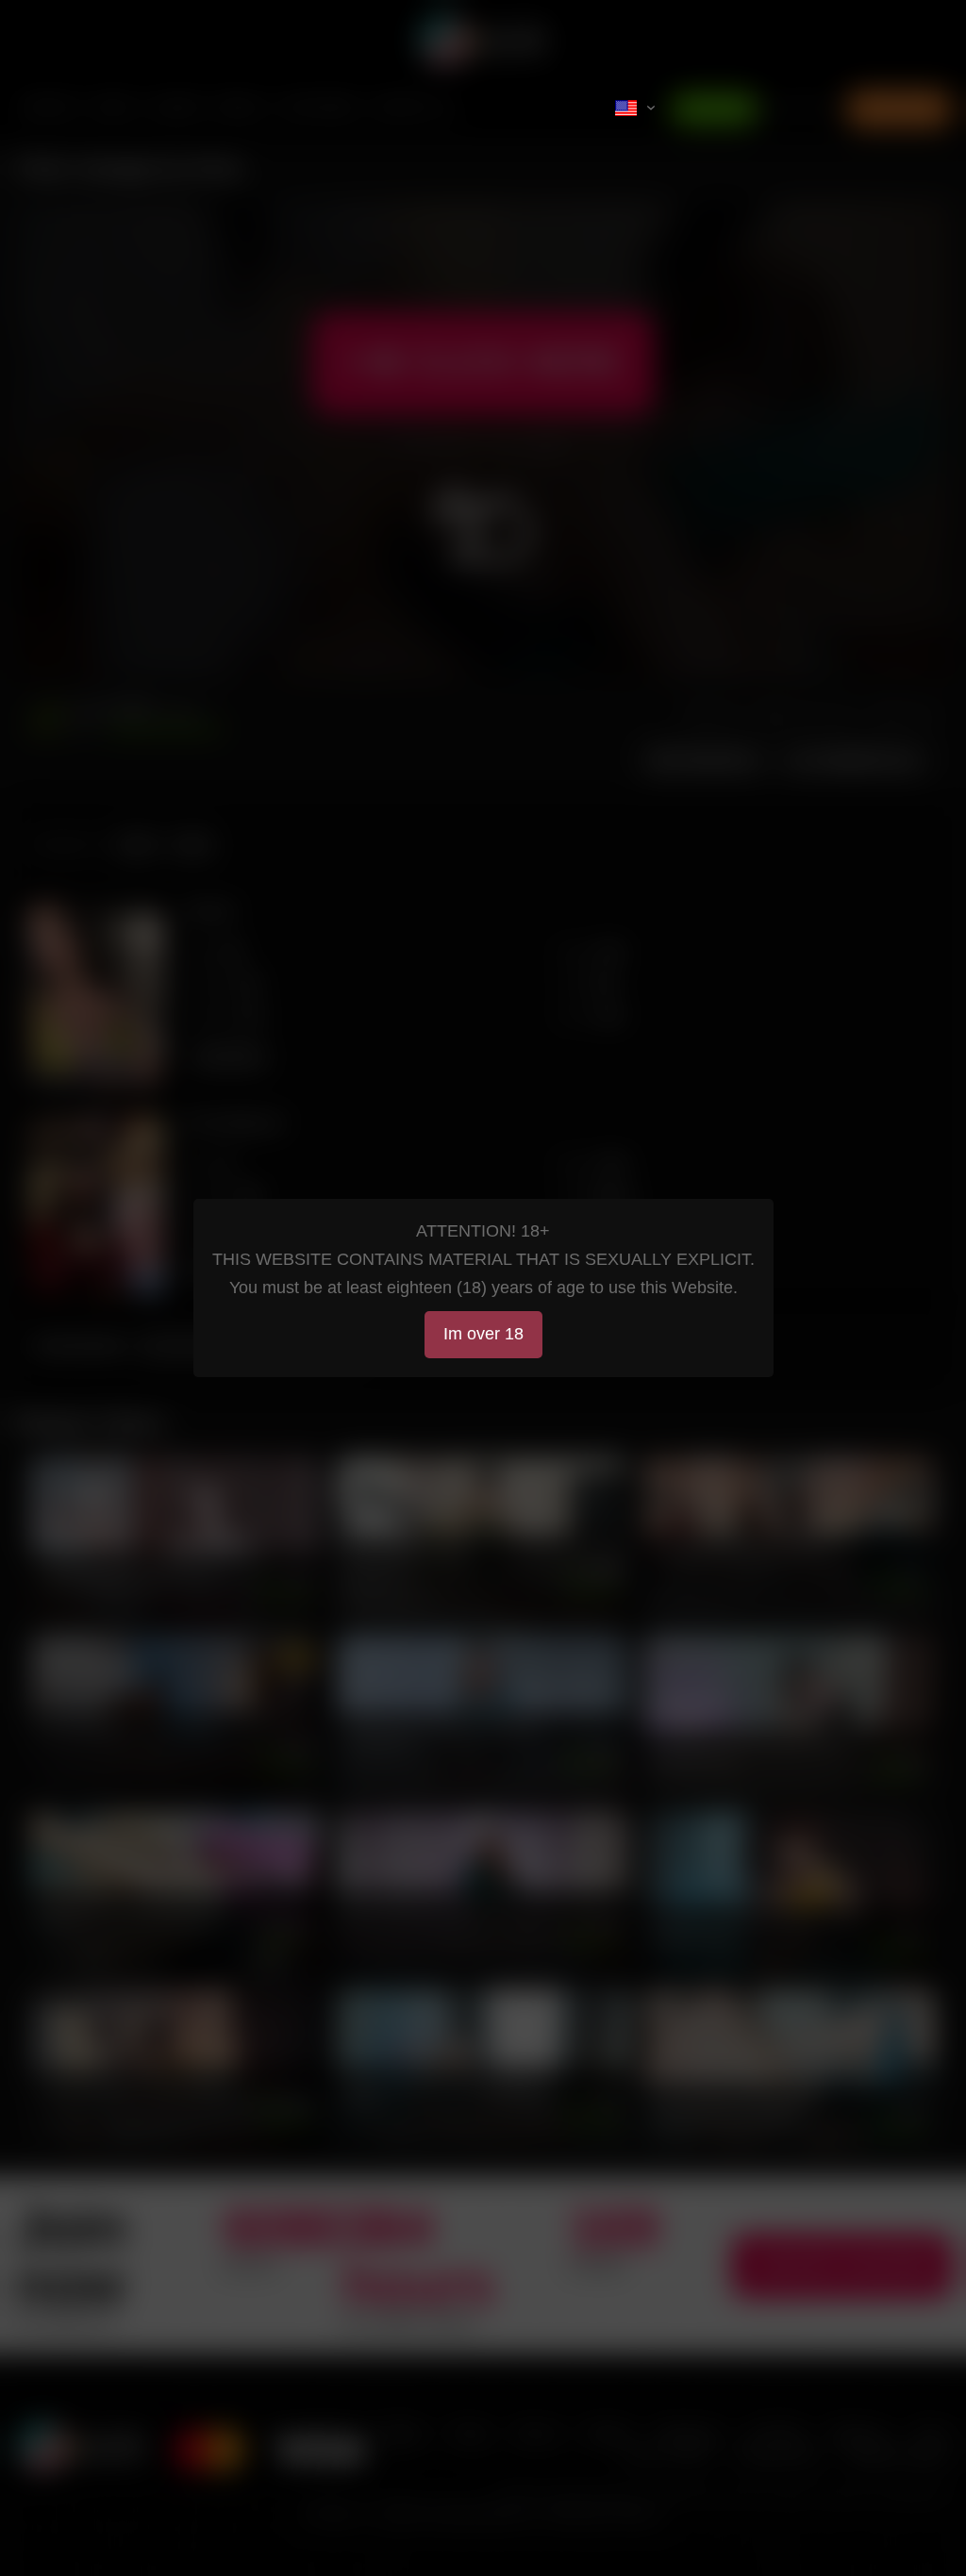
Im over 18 (483, 1334)
